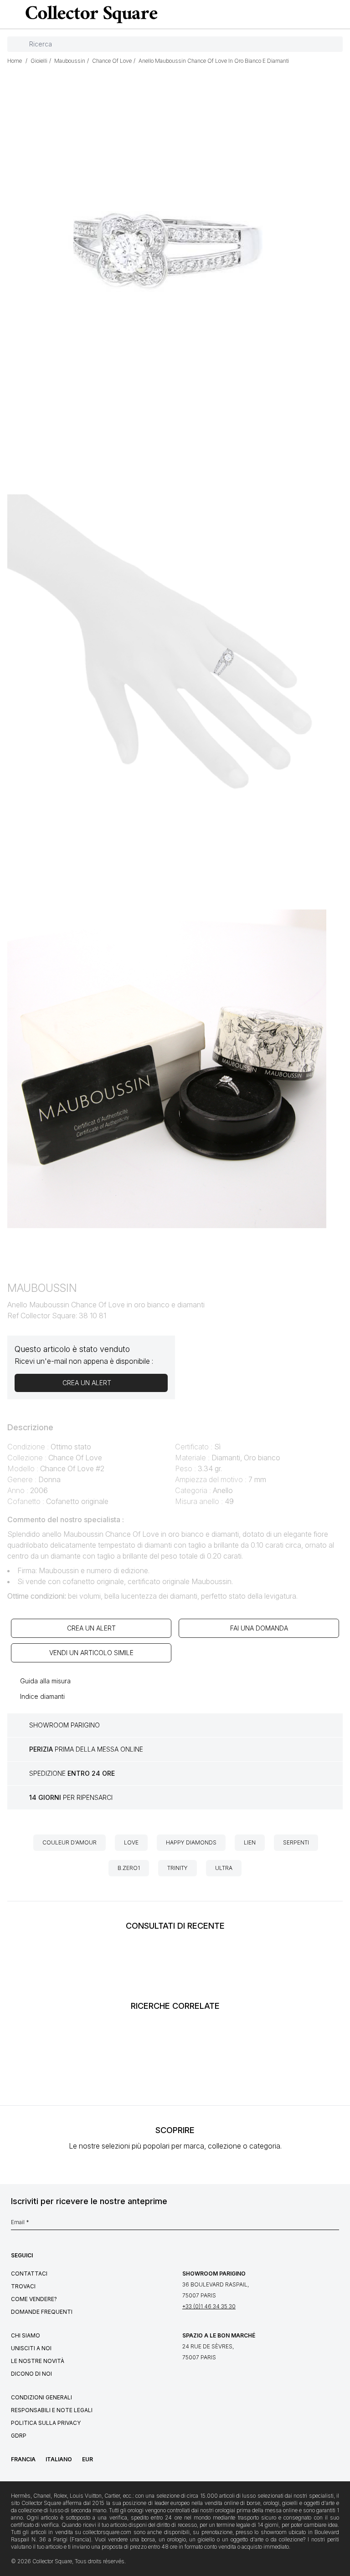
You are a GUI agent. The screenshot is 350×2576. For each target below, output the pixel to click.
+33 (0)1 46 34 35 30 (209, 2306)
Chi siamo (26, 2335)
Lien (250, 1842)
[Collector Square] (89, 14)
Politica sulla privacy (46, 2423)
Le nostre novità (38, 2361)
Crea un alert (91, 1628)
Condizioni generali (41, 2397)
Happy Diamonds (191, 1842)
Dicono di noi (31, 2374)
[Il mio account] (340, 15)
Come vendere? (34, 2299)
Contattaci (29, 2274)
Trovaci (23, 2286)
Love (131, 1842)
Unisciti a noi (31, 2348)
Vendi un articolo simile (91, 1653)
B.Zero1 (129, 1868)
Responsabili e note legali (52, 2410)
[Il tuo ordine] (324, 15)
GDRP (19, 2436)
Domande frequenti (42, 2312)
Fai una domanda (259, 1628)
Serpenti (296, 1842)
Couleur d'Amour (69, 1842)
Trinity (178, 1868)
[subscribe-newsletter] (335, 2225)
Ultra (224, 1868)
